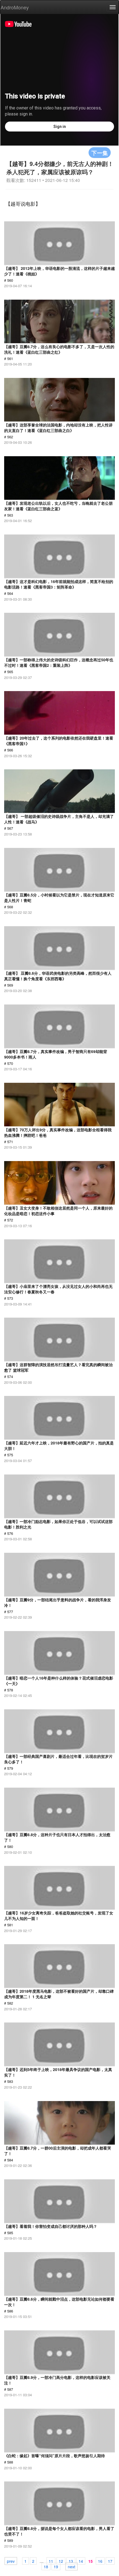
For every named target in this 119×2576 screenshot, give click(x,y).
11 (51, 2561)
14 (81, 2561)
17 (110, 2561)
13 (71, 2561)
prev (11, 2561)
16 (100, 2561)
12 (61, 2561)
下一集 (100, 153)
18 (46, 2566)
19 (56, 2566)
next (72, 2566)
